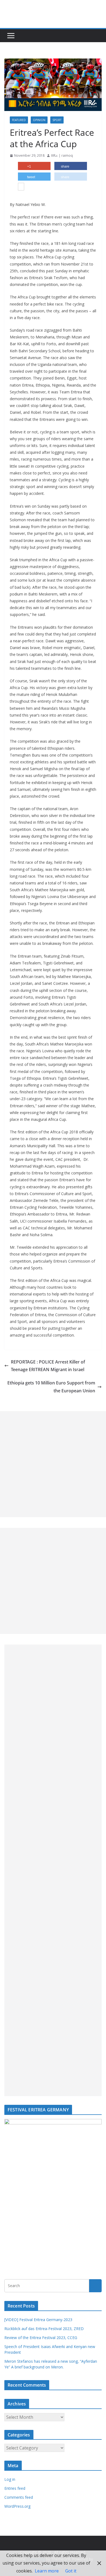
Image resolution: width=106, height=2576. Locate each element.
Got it (71, 2571)
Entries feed (15, 2488)
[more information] (21, 187)
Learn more (47, 2571)
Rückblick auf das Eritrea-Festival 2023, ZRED (44, 2329)
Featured (19, 120)
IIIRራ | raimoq (62, 155)
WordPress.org (17, 2506)
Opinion (39, 120)
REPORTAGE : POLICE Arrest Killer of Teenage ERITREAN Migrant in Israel (48, 1366)
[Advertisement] (53, 1464)
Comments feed (19, 2497)
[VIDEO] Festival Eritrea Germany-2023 (38, 2320)
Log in (10, 2479)
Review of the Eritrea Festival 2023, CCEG (41, 2338)
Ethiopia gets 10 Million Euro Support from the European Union (51, 1387)
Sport (57, 120)
